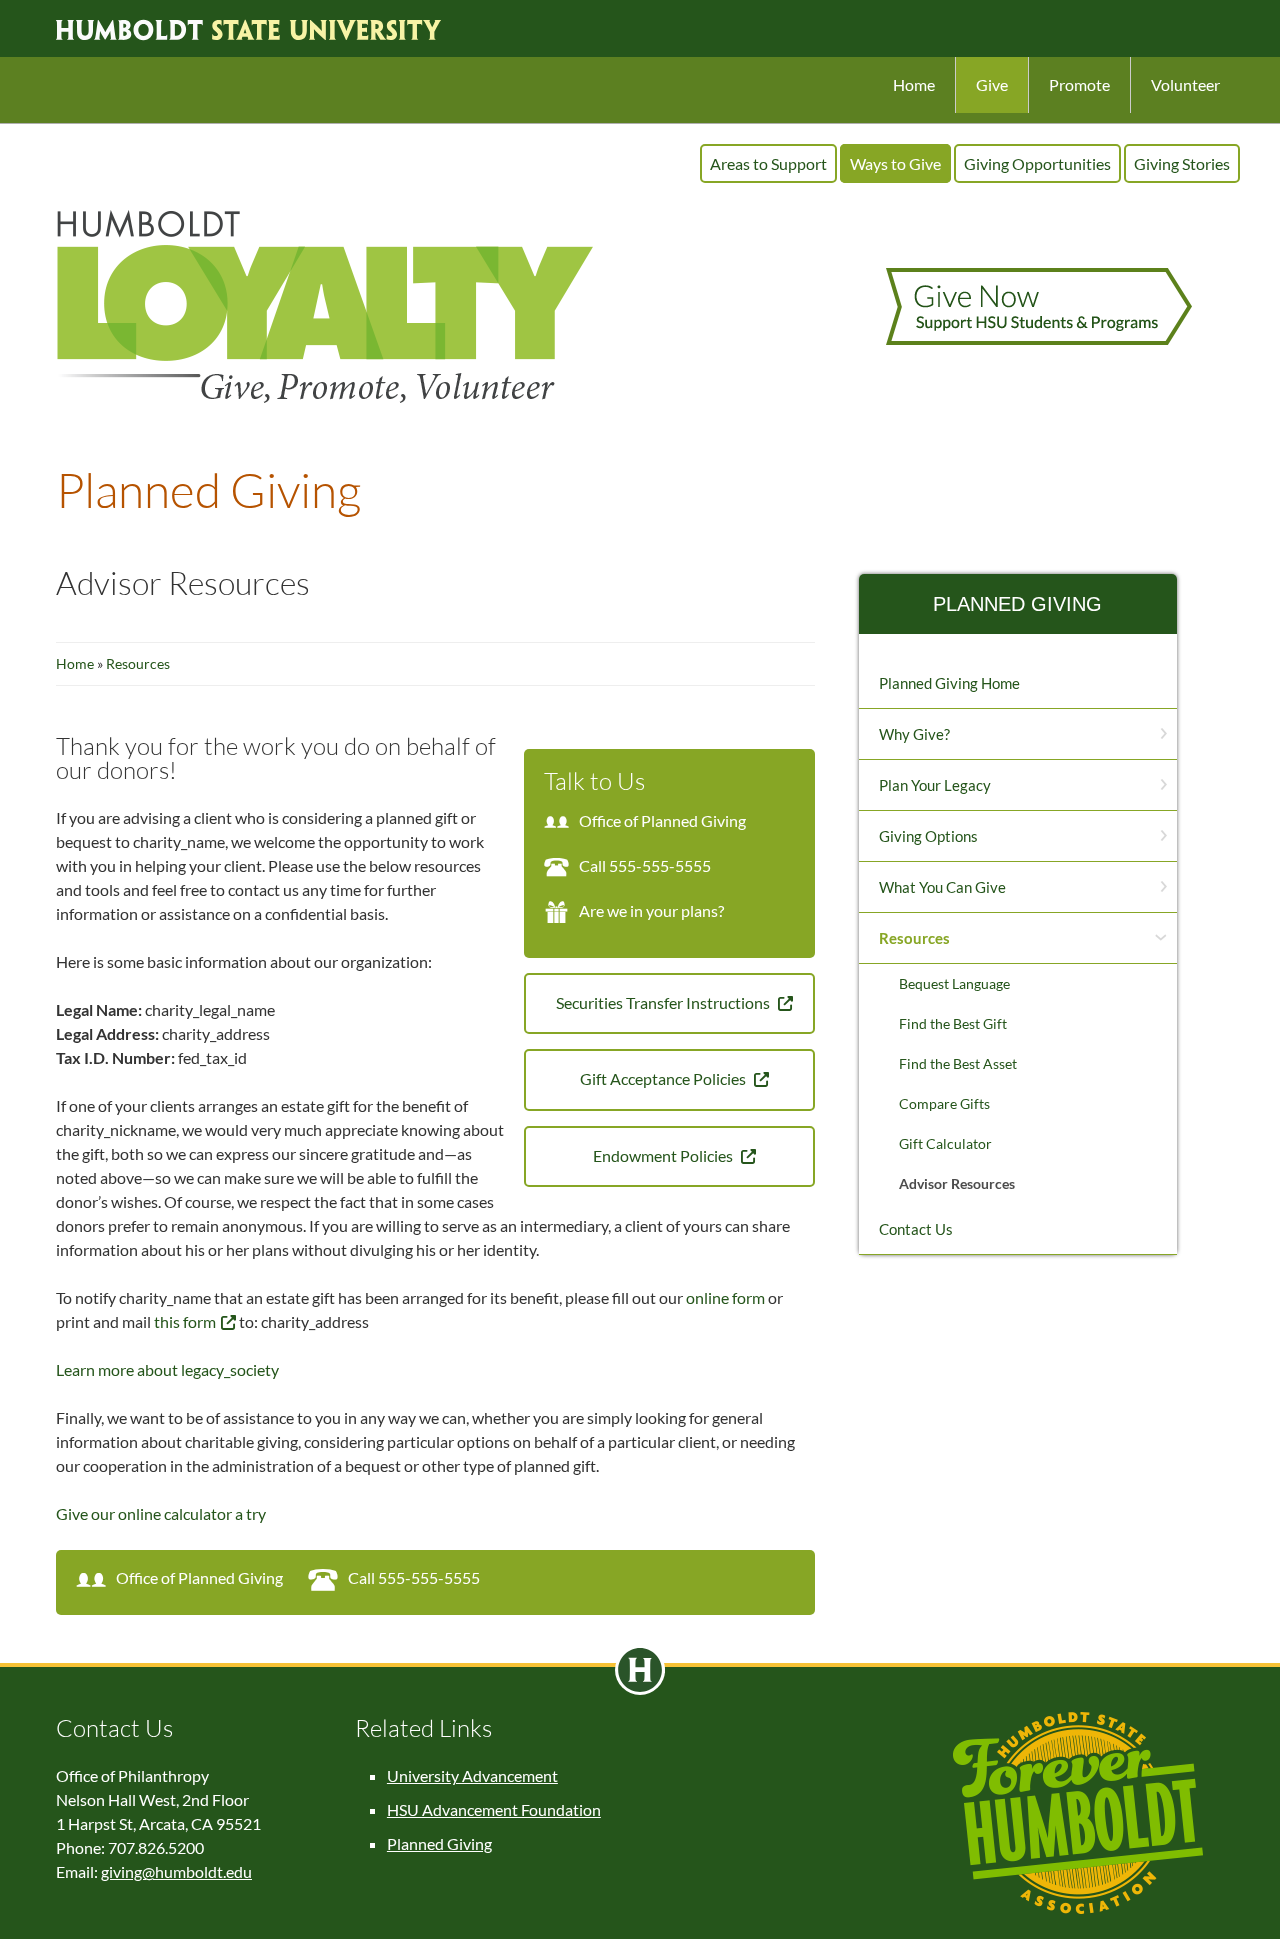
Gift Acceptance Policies (664, 1078)
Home (914, 84)
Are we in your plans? (651, 910)
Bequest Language (954, 983)
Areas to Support (768, 163)
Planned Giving (1017, 604)
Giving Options (928, 836)
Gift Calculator (945, 1143)
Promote (1079, 84)
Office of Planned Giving (662, 820)
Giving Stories (1182, 163)
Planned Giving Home (949, 683)
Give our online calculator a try (161, 1513)
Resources (138, 663)
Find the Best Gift (953, 1023)
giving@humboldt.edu (176, 1871)
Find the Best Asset (958, 1063)
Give (992, 84)
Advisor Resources (957, 1183)
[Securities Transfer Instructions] (551, 1002)
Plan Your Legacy (935, 785)
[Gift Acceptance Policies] (575, 1078)
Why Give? (914, 734)
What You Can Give (942, 887)
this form (185, 1321)
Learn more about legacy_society (167, 1369)
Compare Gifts (944, 1103)
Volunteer (1185, 84)
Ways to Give (895, 163)
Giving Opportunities (1037, 163)
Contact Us (916, 1229)
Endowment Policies (664, 1155)
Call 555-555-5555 (645, 865)
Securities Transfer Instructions (664, 1002)
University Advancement (472, 1775)
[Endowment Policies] (588, 1155)
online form (725, 1297)
